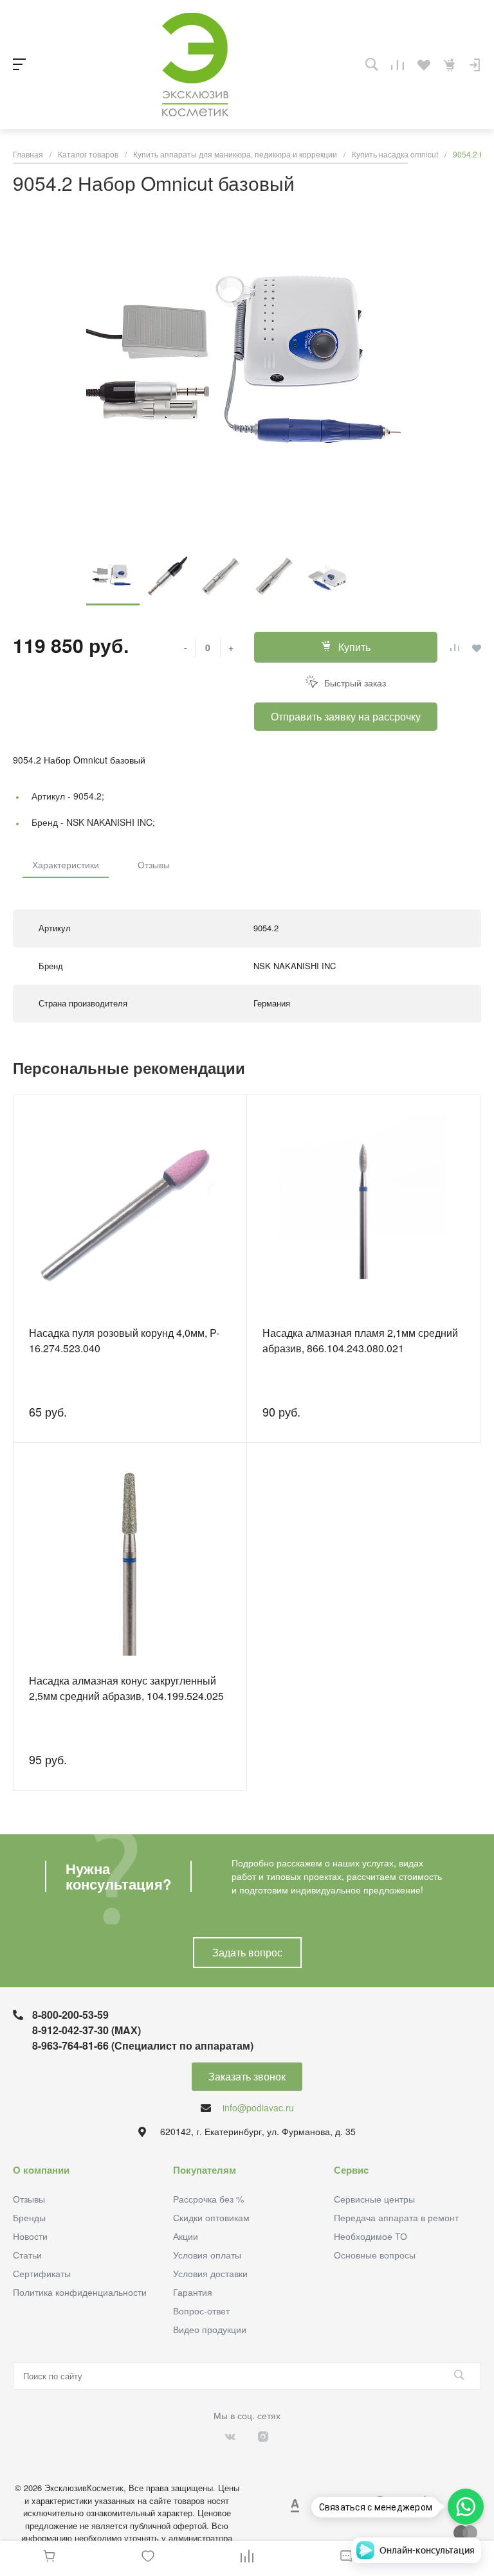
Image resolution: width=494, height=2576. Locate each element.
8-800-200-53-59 (70, 2015)
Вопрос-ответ (201, 2311)
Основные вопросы (375, 2255)
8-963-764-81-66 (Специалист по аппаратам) (143, 2045)
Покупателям (205, 2170)
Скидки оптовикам (211, 2217)
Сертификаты (42, 2273)
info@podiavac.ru (258, 2107)
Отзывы (154, 864)
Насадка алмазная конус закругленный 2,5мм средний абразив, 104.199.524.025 (126, 1688)
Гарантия (193, 2292)
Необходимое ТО (370, 2236)
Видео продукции (210, 2329)
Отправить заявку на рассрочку (346, 716)
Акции (186, 2236)
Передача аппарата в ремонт (396, 2217)
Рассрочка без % (208, 2199)
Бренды (29, 2217)
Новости (30, 2236)
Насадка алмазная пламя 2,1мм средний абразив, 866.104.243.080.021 (360, 1340)
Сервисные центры (374, 2199)
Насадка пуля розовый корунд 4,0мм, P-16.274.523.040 (124, 1340)
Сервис (351, 2170)
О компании (41, 2170)
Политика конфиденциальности (80, 2292)
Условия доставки (210, 2273)
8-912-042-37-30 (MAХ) (87, 2030)
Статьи (27, 2255)
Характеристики (66, 864)
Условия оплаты (207, 2255)
